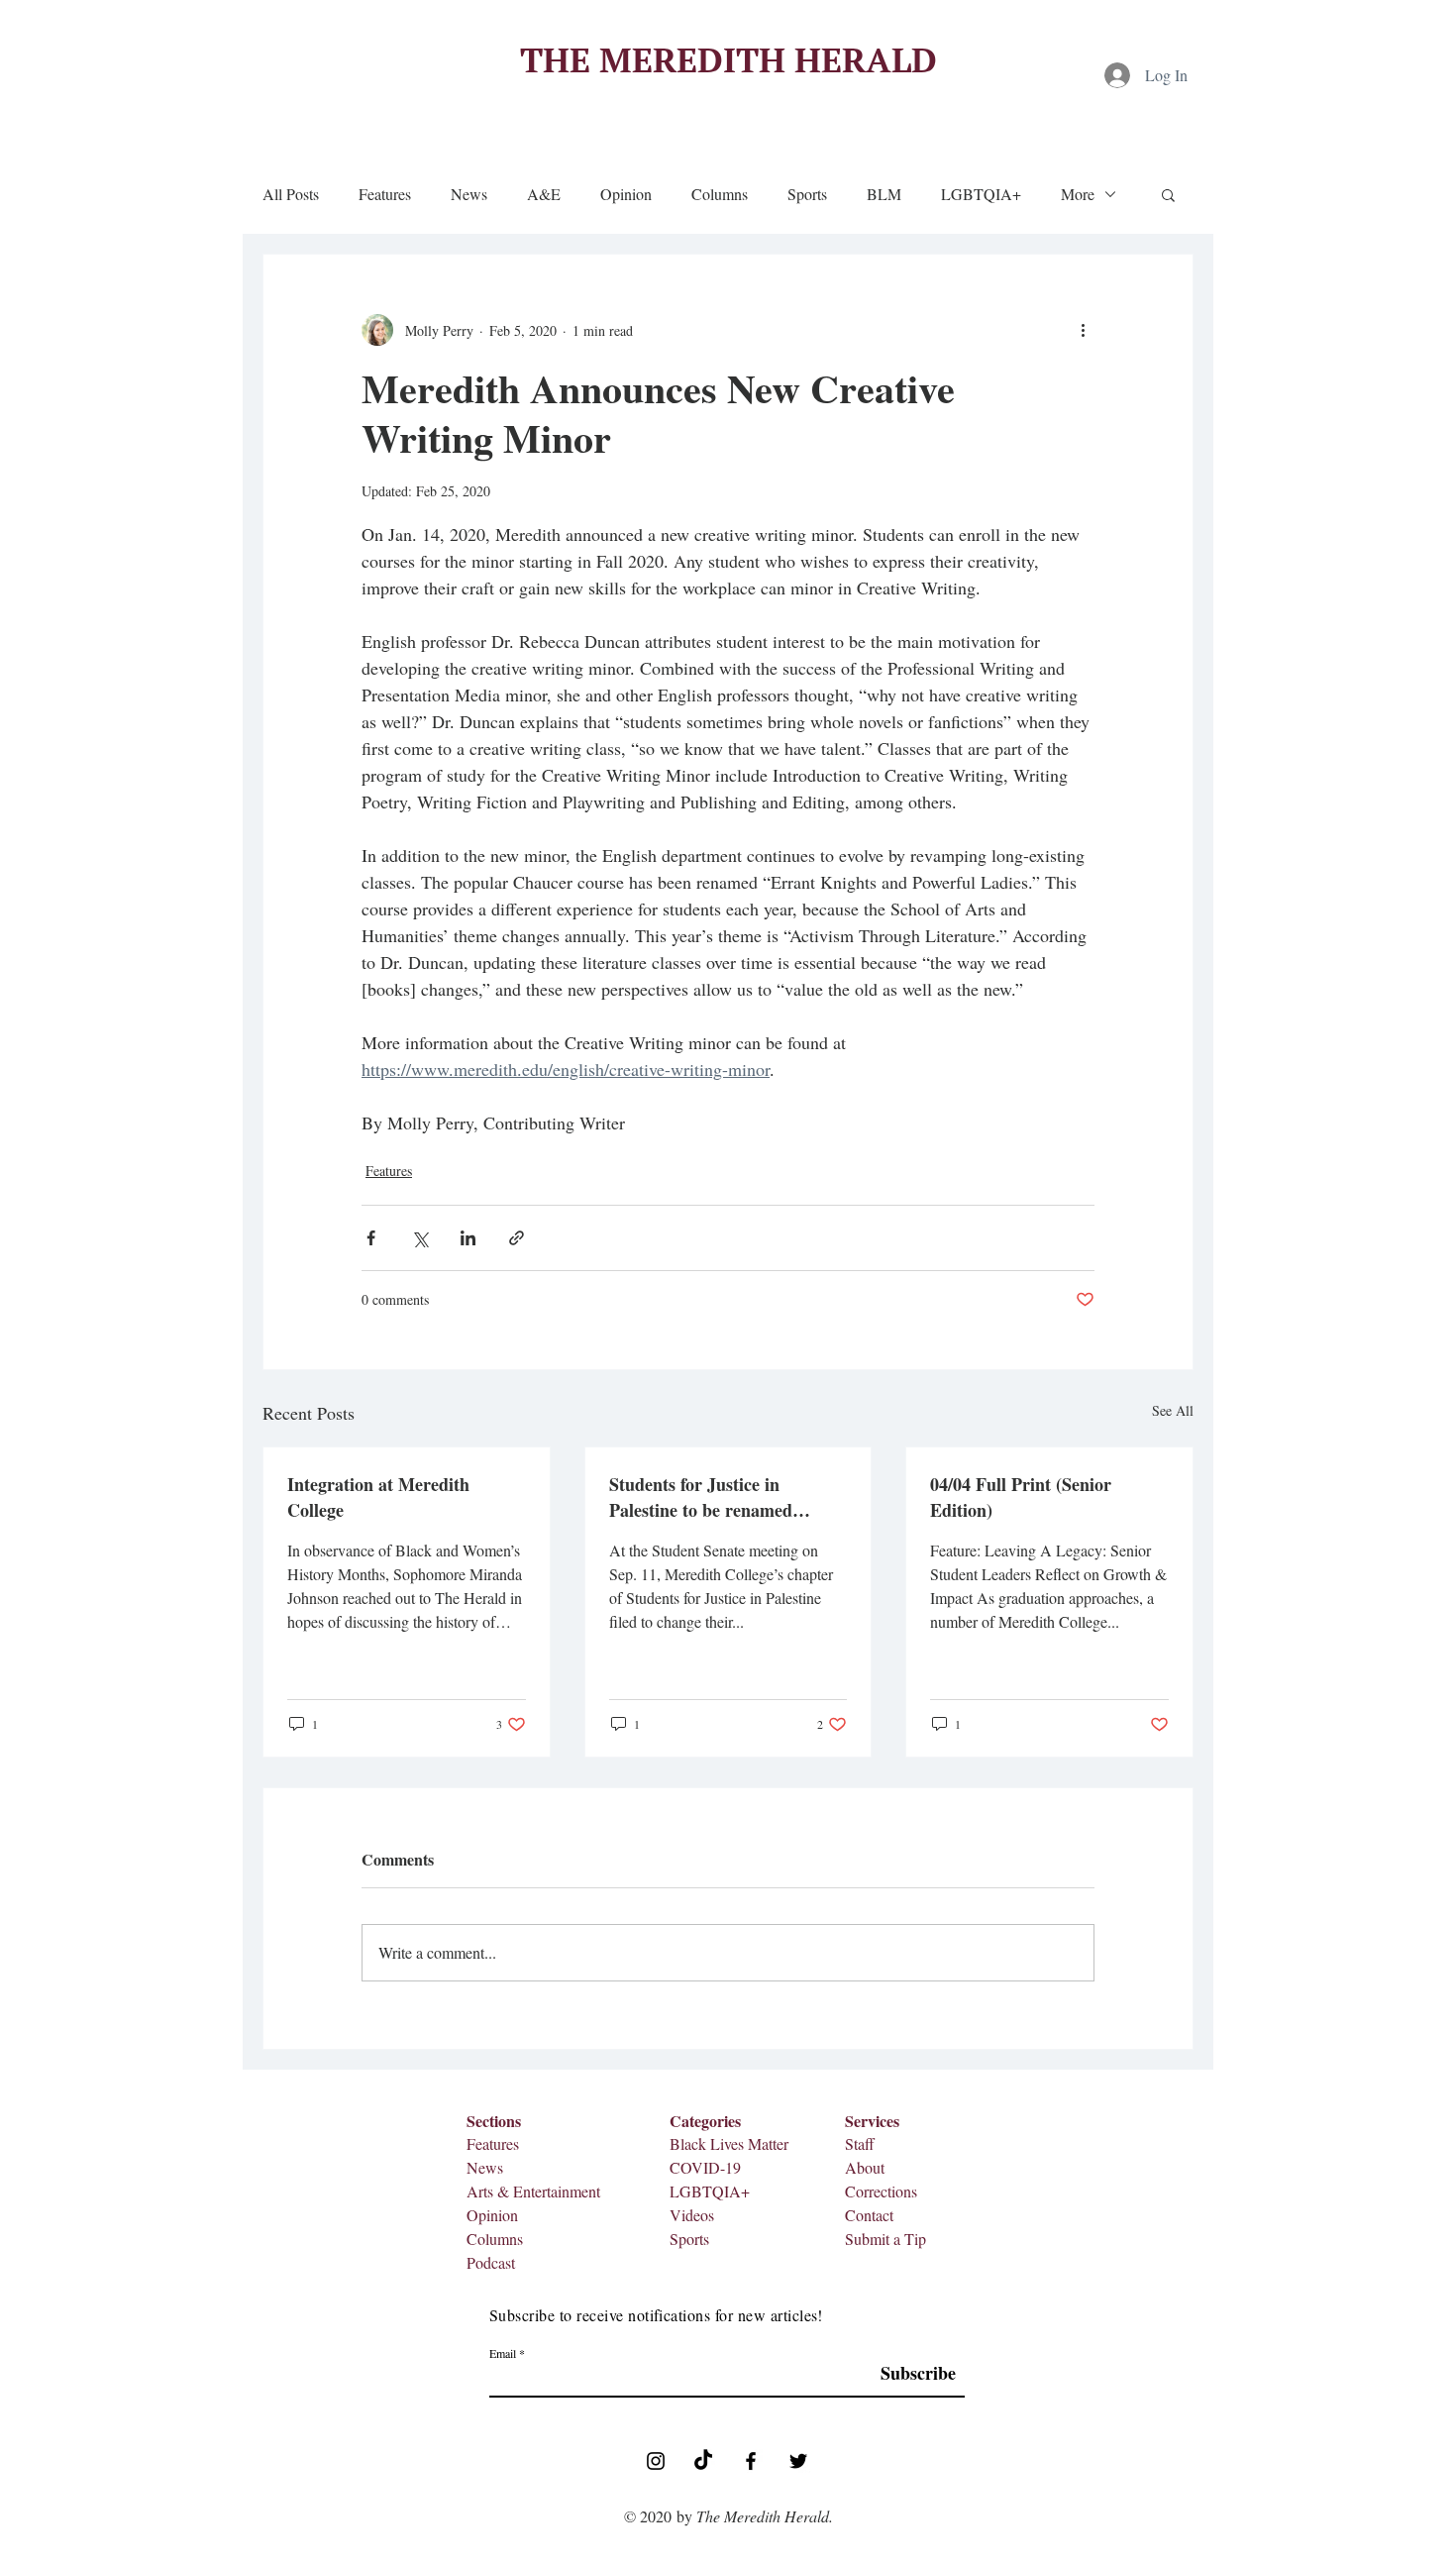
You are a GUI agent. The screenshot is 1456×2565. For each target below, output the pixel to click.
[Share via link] (517, 1238)
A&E (544, 194)
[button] (1168, 194)
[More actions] (1083, 330)
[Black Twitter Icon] (798, 2461)
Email (503, 2353)
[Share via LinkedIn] (468, 1238)
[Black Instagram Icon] (656, 2461)
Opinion (626, 194)
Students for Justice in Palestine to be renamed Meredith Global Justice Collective (702, 1497)
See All (1173, 1410)
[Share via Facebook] (371, 1238)
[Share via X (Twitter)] (419, 1238)
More (1078, 194)
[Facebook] (751, 2461)
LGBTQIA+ (981, 194)
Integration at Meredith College (378, 1497)
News (469, 194)
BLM (884, 194)
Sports (807, 194)
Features (385, 194)
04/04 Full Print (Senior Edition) (1021, 1497)
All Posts (291, 194)
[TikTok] (703, 2461)
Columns (720, 194)
